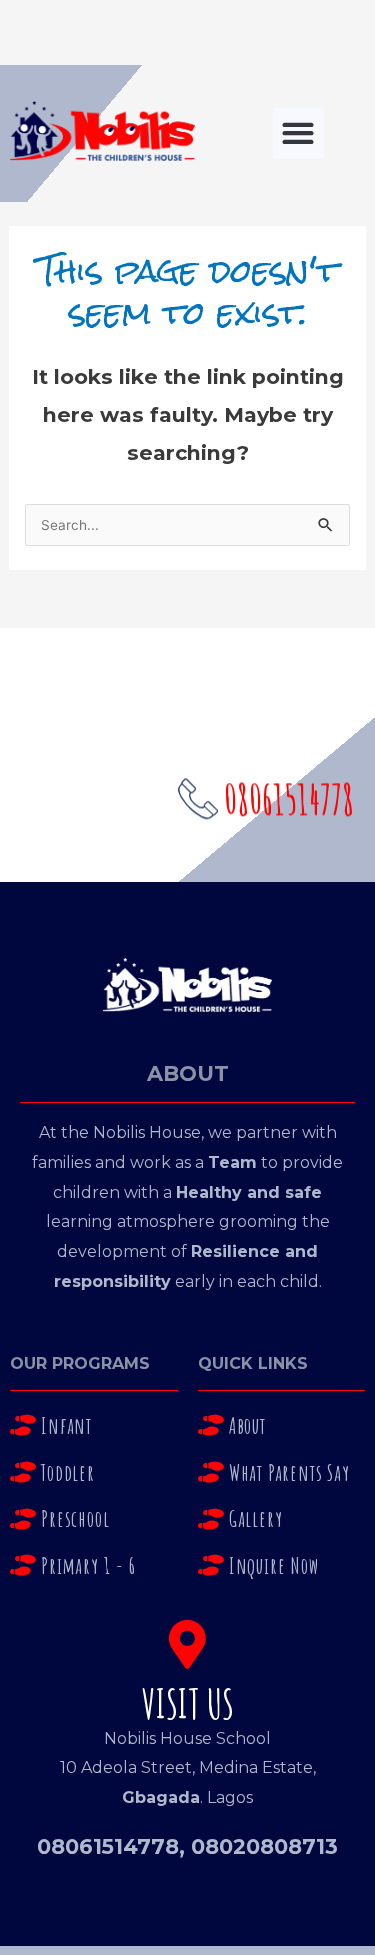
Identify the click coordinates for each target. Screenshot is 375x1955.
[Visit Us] (187, 1644)
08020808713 (264, 1846)
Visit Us (188, 1703)
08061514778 (108, 1846)
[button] (298, 133)
